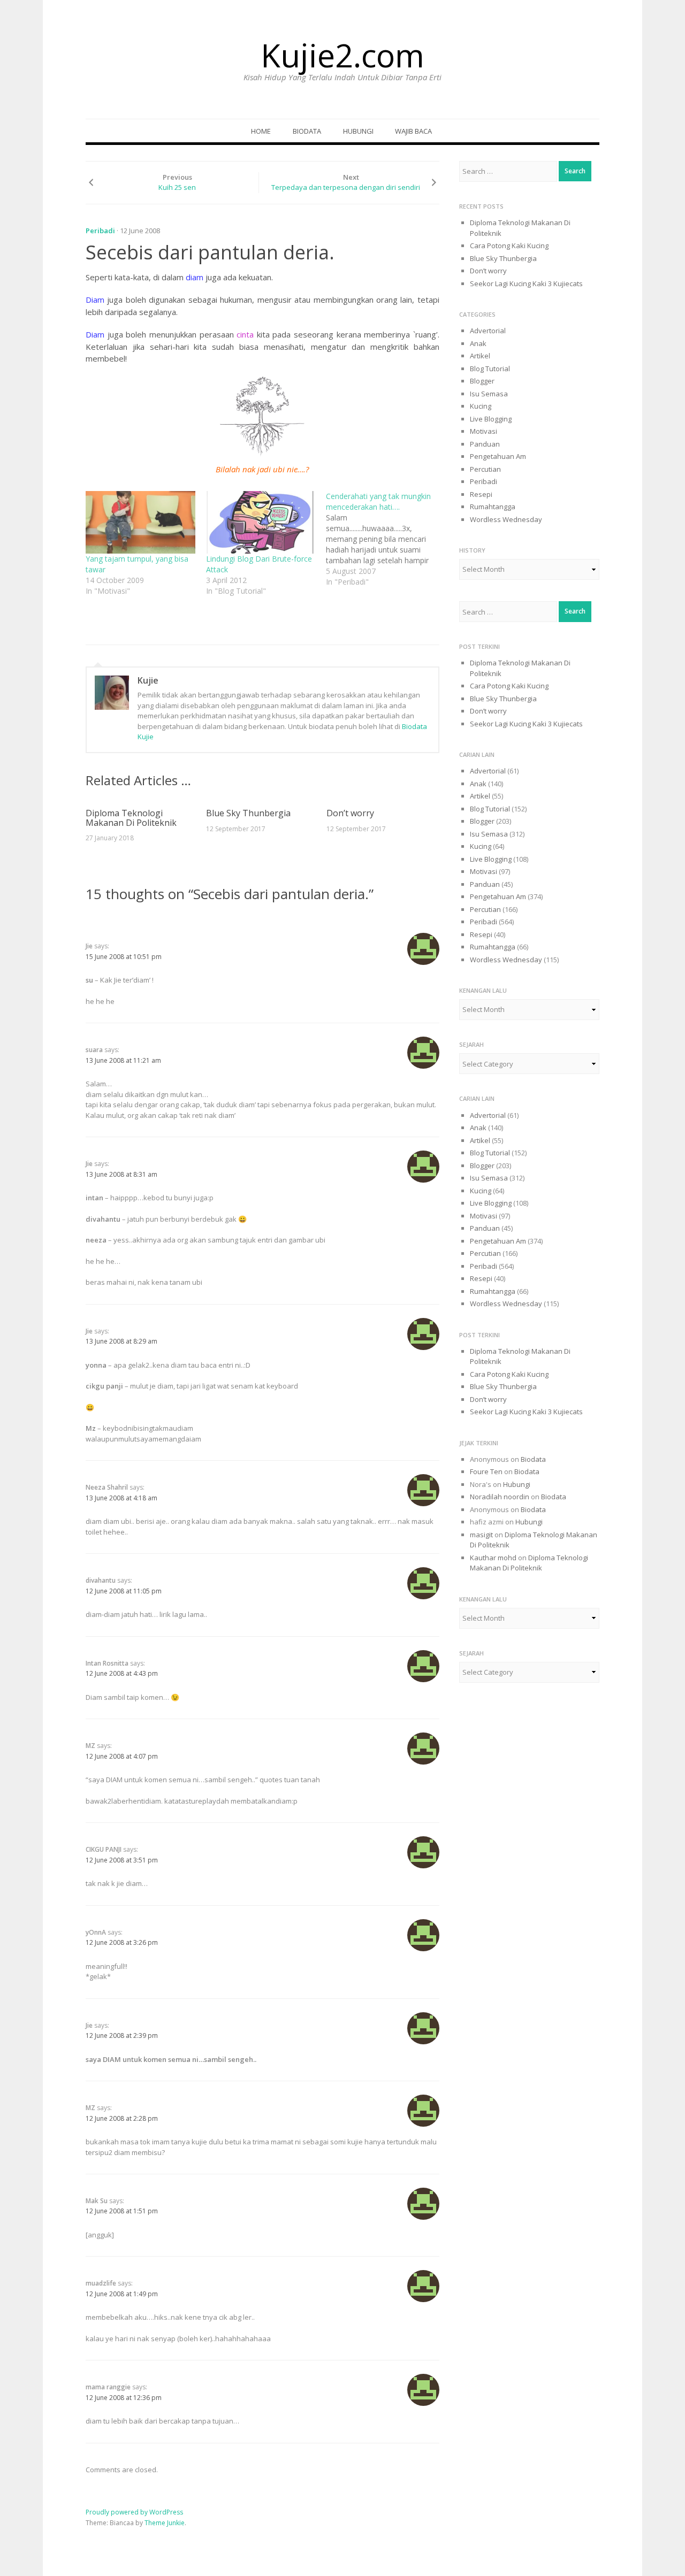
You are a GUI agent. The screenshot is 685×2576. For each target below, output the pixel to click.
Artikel (480, 356)
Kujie (148, 680)
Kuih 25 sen (177, 187)
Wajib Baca (413, 131)
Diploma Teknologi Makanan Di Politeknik (131, 818)
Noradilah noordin (500, 1497)
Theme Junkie (165, 2523)
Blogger (482, 381)
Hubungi (358, 131)
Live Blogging (491, 419)
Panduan (485, 444)
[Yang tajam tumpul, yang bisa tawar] (140, 522)
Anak (478, 343)
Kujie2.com (342, 55)
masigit (481, 1535)
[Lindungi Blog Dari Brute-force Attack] (261, 522)
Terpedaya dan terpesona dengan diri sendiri (346, 187)
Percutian (485, 469)
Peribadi (100, 231)
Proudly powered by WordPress (134, 2512)
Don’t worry (350, 813)
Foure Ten (486, 1471)
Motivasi (484, 431)
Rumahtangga (493, 507)
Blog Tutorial (490, 369)
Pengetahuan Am (498, 456)
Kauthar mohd (493, 1558)
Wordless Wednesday (506, 519)
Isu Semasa (489, 394)
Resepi (481, 494)
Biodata (307, 131)
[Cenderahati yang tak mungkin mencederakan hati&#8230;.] (386, 539)
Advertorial (488, 331)
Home (261, 131)
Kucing (481, 406)
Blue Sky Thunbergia (248, 813)
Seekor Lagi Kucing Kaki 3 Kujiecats (526, 283)
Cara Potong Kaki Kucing (509, 246)
